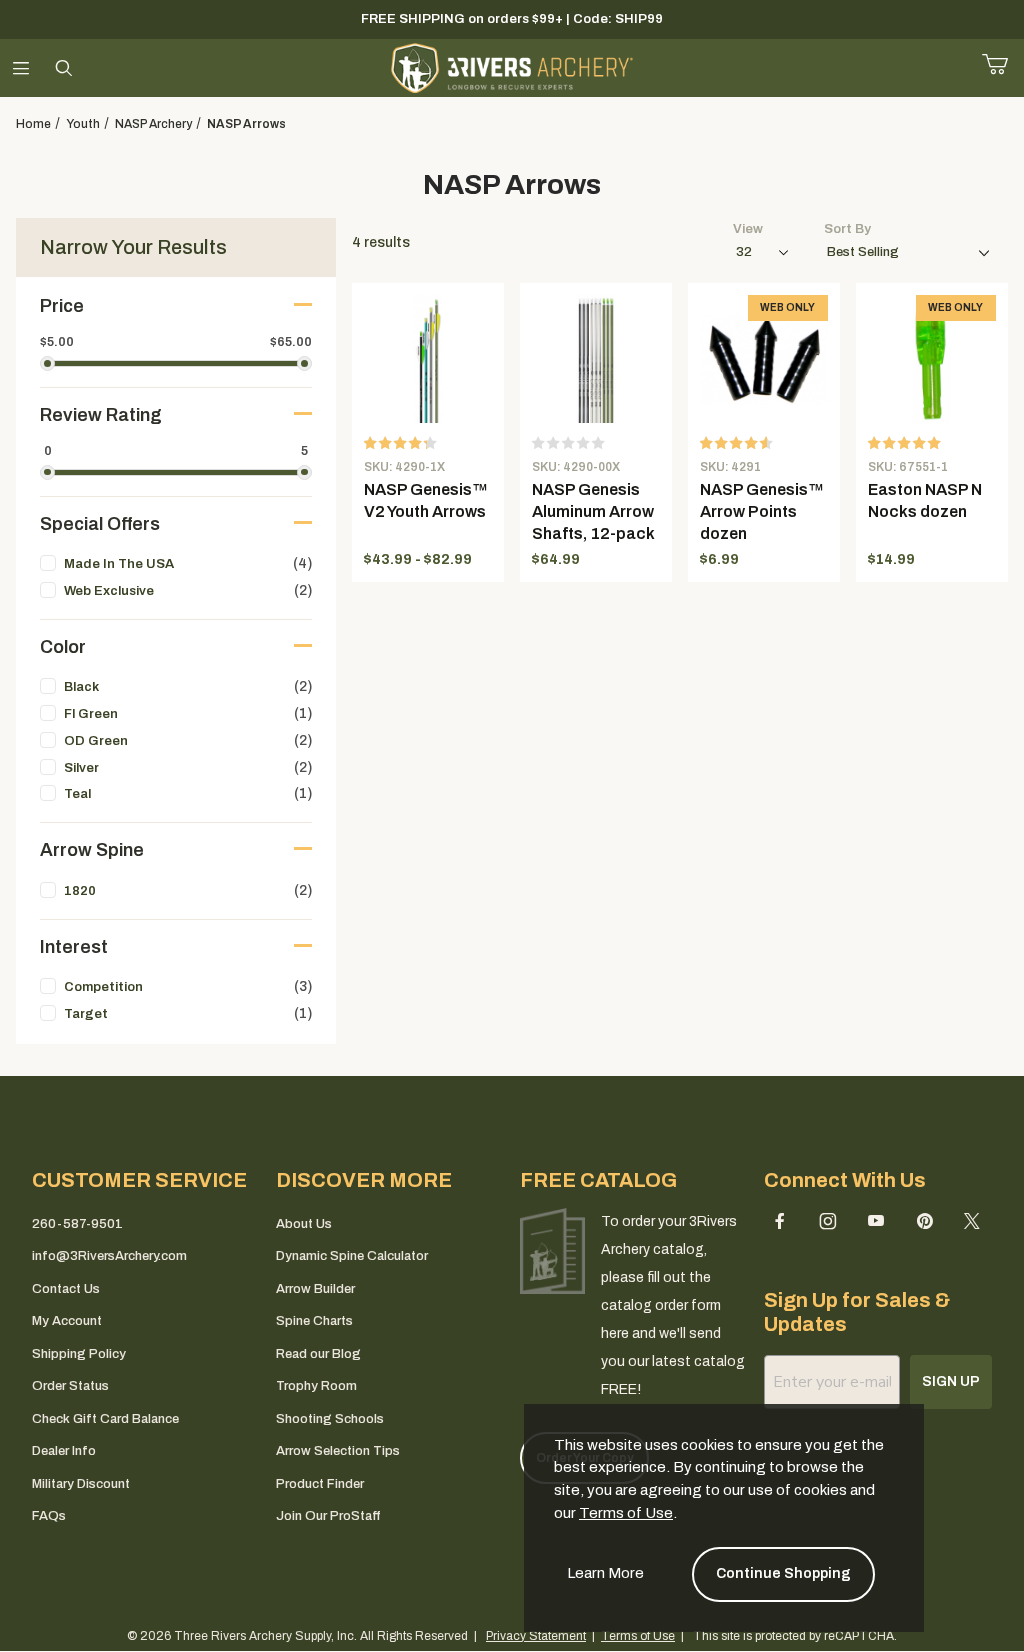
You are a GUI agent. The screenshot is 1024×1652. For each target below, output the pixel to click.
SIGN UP (512, 982)
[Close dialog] (782, 691)
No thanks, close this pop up (332, 1034)
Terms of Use (626, 1513)
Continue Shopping (783, 1573)
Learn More (605, 1573)
